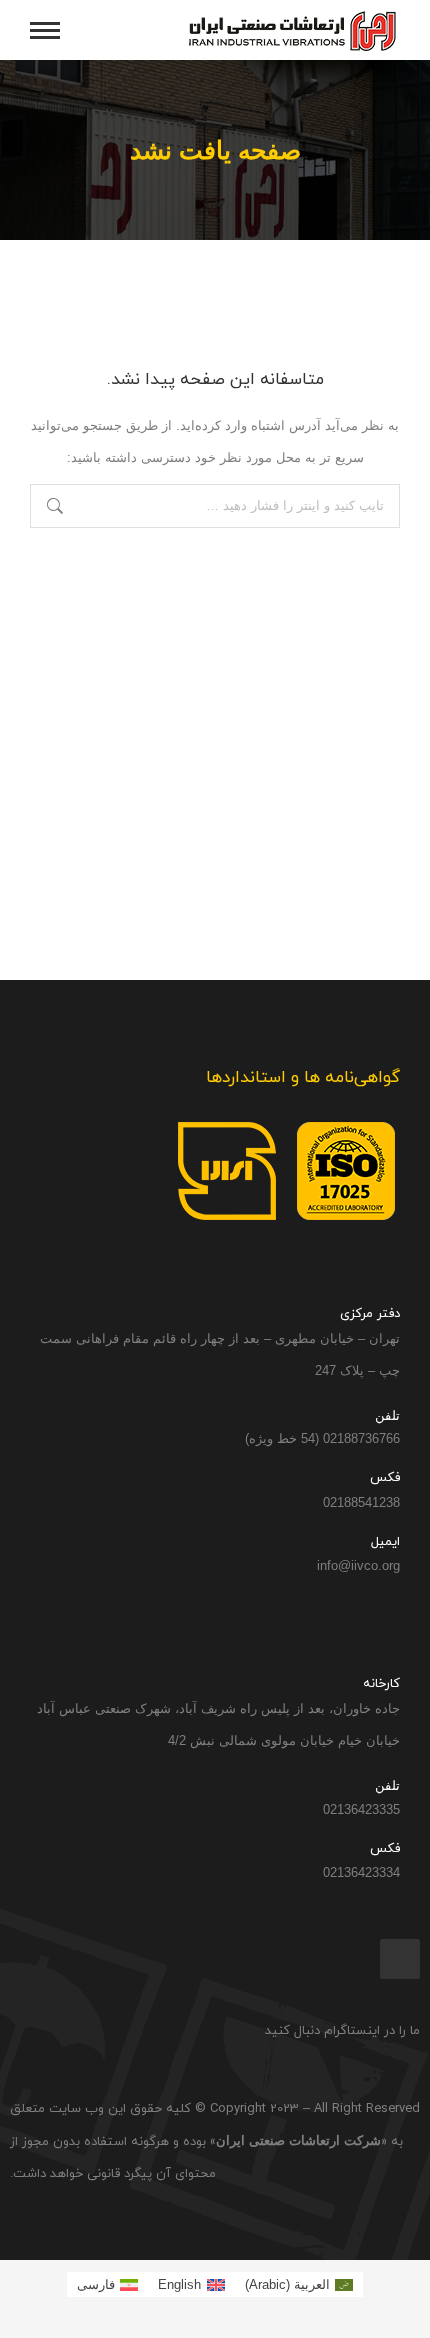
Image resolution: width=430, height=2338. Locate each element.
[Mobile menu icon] (45, 30)
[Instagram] (400, 1959)
